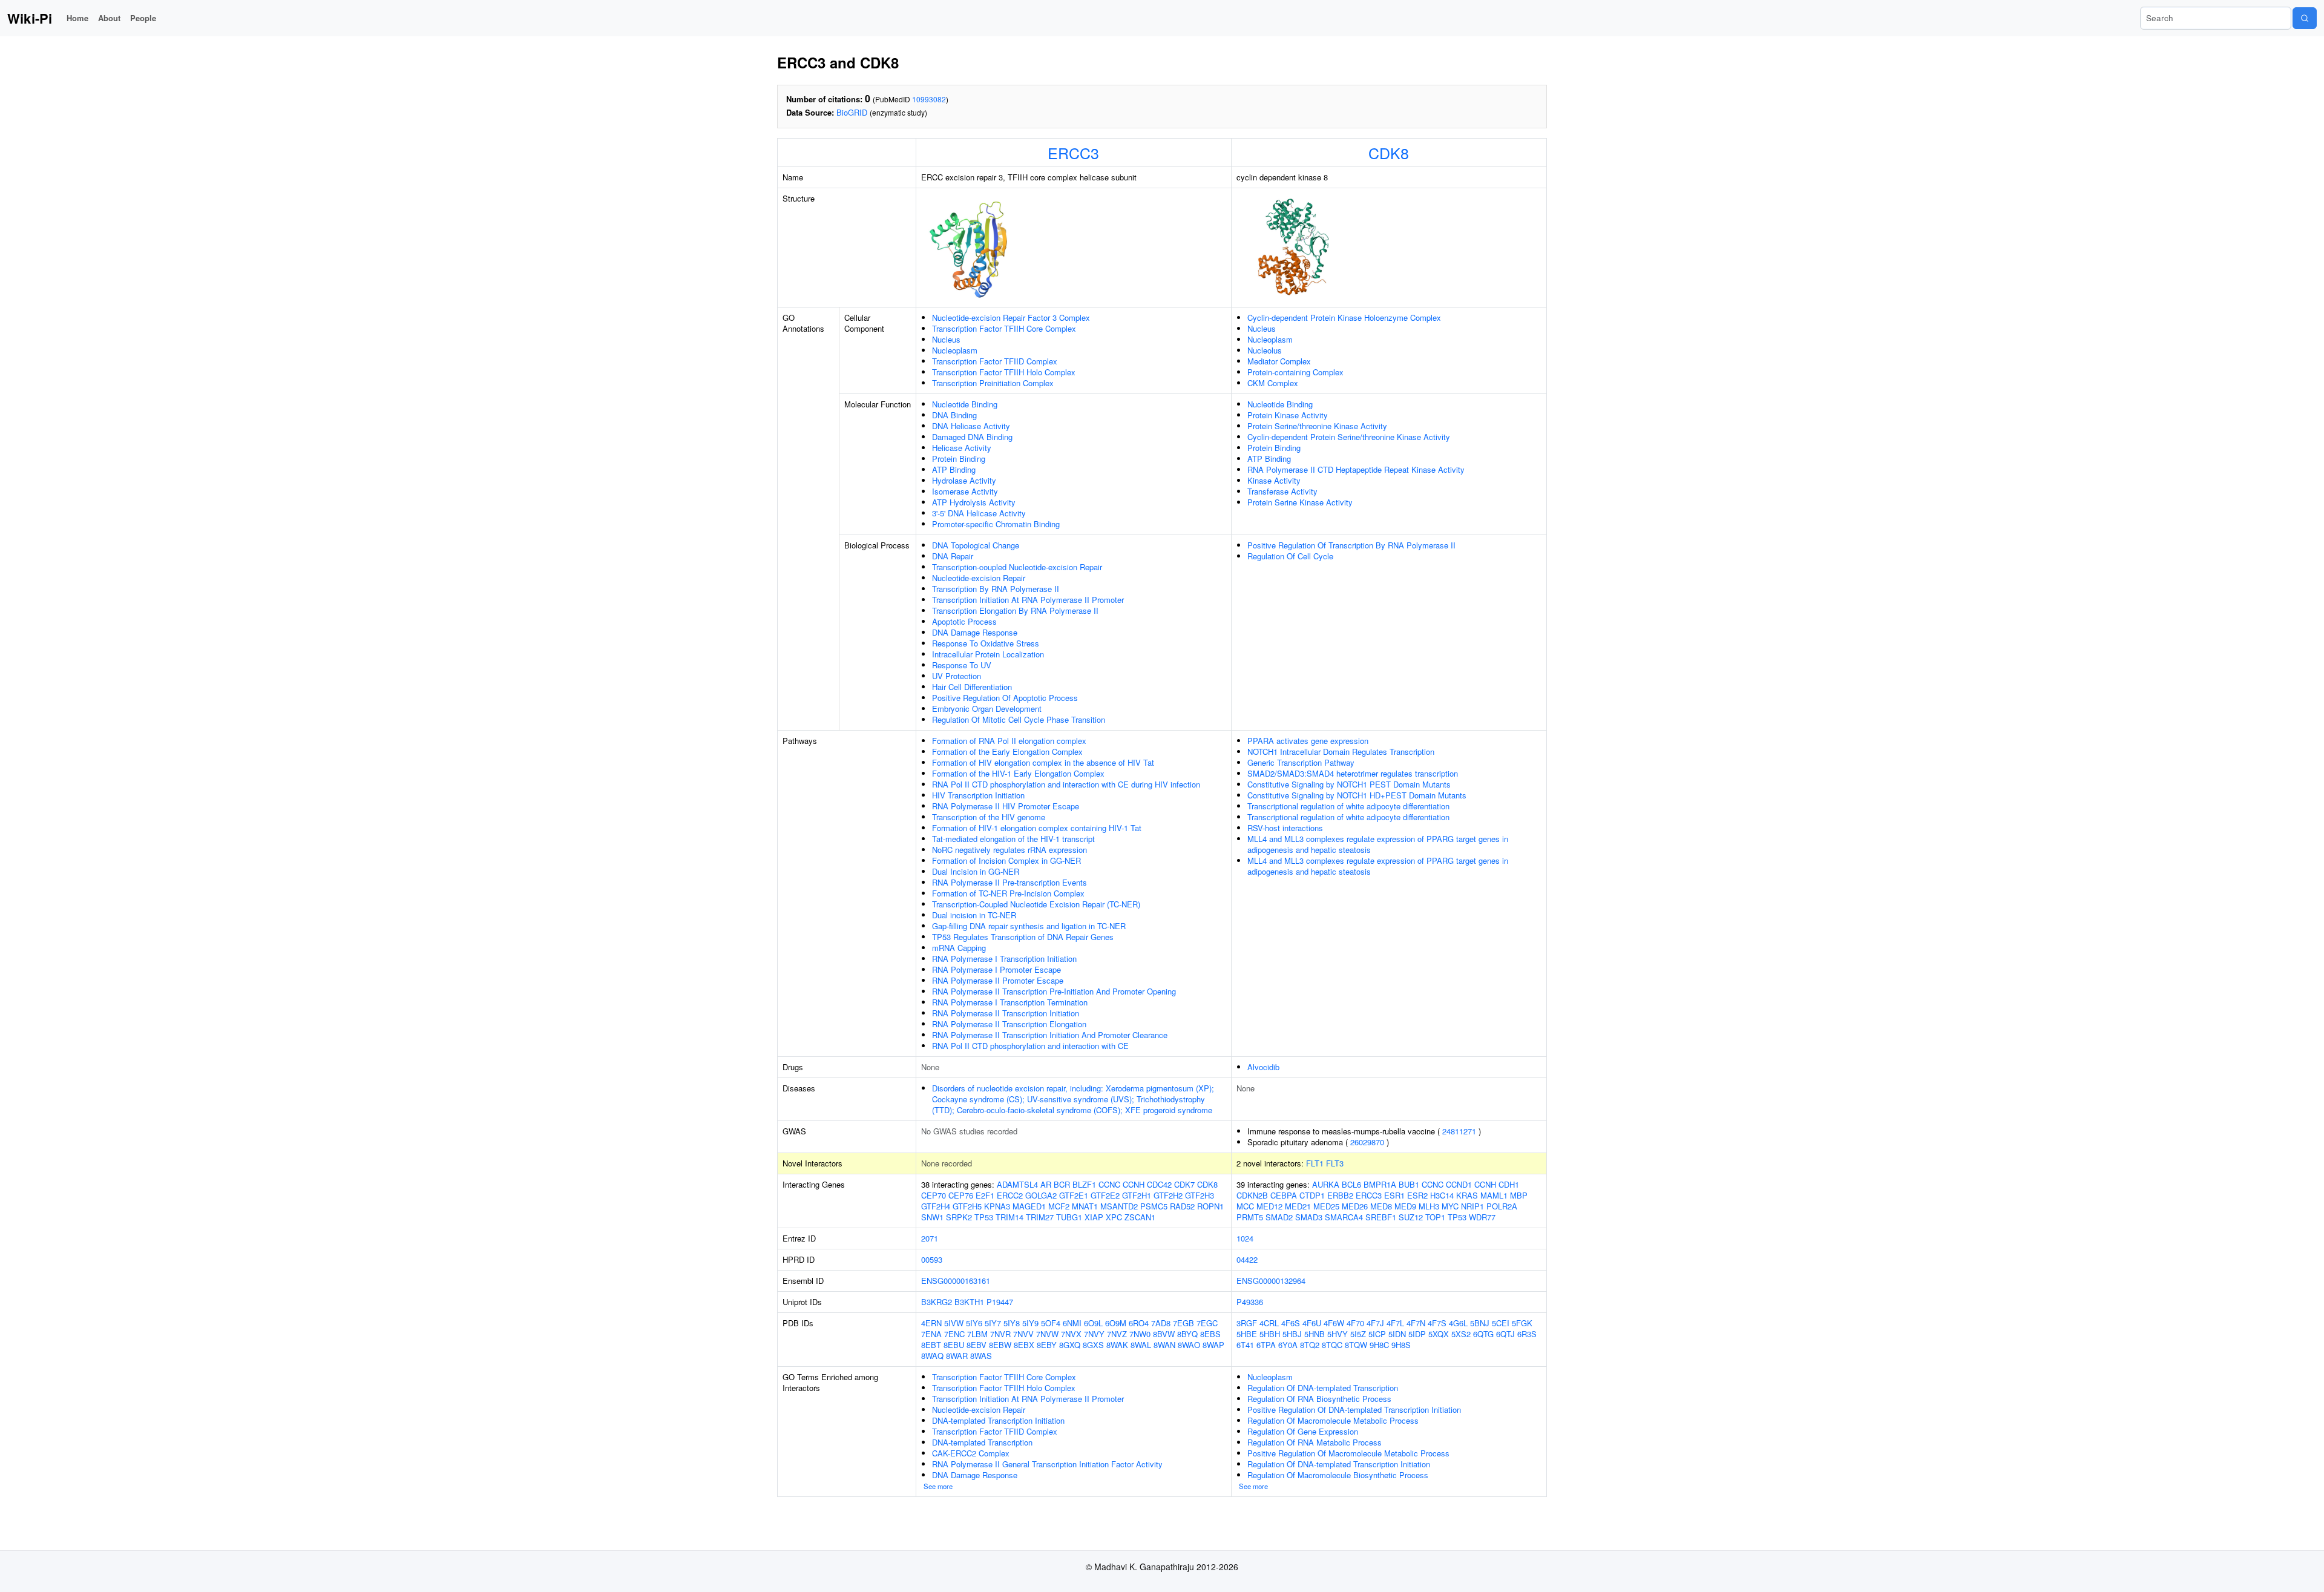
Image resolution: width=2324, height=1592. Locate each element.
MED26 (1355, 1206)
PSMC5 (1154, 1206)
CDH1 (1509, 1184)
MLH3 (1429, 1206)
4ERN (931, 1323)
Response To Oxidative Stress (986, 643)
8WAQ (932, 1356)
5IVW (954, 1323)
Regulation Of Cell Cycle (1290, 556)
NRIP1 (1472, 1206)
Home (77, 18)
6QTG (1483, 1334)
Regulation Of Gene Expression (1303, 1431)
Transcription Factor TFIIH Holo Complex (1004, 372)
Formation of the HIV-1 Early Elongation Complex (1018, 773)
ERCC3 (1073, 153)
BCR (1062, 1184)
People (143, 18)
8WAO (1189, 1345)
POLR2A (1502, 1206)
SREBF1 (1381, 1217)
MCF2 (1059, 1206)
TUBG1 (1069, 1217)
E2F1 (985, 1195)
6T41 (1245, 1345)
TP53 (984, 1217)
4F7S (1437, 1323)
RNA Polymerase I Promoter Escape (996, 969)
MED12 (1269, 1206)
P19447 (1000, 1302)
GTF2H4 (936, 1206)
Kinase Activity (1274, 480)
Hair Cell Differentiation (972, 687)
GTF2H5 (967, 1206)
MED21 (1298, 1206)
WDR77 (1482, 1217)
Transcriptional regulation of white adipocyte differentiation (1348, 806)
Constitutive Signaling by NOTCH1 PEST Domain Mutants (1349, 784)
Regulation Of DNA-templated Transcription (1323, 1388)
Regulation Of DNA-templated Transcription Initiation (1339, 1464)
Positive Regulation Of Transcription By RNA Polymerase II (1351, 545)
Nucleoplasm (955, 350)
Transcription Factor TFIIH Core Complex (1004, 328)
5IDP (1417, 1334)
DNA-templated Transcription (982, 1442)
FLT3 (1335, 1163)
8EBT (931, 1345)
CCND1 (1459, 1184)
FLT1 (1315, 1163)
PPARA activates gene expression (1308, 741)
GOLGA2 (1041, 1195)
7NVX (1071, 1334)
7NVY (1094, 1334)
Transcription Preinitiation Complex (993, 383)
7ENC (954, 1334)
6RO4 (1139, 1323)
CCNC (1109, 1184)
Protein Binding (959, 459)
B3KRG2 (937, 1302)
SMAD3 (1309, 1217)
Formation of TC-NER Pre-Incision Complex (1008, 893)
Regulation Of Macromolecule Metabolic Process (1333, 1420)
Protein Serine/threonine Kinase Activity (1317, 426)
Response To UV (962, 665)
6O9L (1093, 1323)
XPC (1114, 1217)
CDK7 (1184, 1184)
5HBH (1270, 1334)
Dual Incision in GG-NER (976, 871)
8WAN (1164, 1345)
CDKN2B (1252, 1195)
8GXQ (1070, 1345)
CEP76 (961, 1195)
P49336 (1250, 1302)
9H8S (1401, 1345)
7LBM (977, 1334)
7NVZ (1117, 1334)
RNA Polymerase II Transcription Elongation (1009, 1024)
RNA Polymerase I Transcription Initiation (1004, 959)
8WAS (981, 1356)
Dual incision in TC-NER (974, 915)
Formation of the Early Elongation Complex (1007, 752)
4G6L (1458, 1323)
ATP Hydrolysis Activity (974, 502)
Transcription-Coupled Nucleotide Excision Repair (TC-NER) (1036, 904)
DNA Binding (954, 415)
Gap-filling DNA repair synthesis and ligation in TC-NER (1029, 926)
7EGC (1207, 1323)
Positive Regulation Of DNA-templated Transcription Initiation (1354, 1409)
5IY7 (993, 1323)
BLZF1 (1084, 1184)
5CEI (1501, 1323)
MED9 (1405, 1206)
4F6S (1291, 1323)
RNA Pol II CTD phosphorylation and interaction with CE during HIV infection (1066, 784)
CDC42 (1159, 1184)
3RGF (1247, 1323)
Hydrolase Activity (964, 480)
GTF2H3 (1200, 1195)
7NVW (1047, 1334)
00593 (932, 1259)
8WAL (1141, 1345)
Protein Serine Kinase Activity (1300, 502)
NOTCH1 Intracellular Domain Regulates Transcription (1341, 752)
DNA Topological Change (976, 545)
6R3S (1527, 1334)
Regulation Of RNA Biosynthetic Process (1319, 1399)
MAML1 (1494, 1195)
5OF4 (1051, 1323)
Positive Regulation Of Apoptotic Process (1005, 698)
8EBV (977, 1345)
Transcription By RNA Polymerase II (996, 589)
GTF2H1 (1137, 1195)
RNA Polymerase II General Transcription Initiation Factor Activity (1047, 1464)
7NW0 (1140, 1334)
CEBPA (1284, 1195)
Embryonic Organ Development (987, 709)
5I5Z (1358, 1334)
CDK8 (1389, 153)
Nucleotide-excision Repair (979, 578)
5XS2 (1461, 1334)
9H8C (1379, 1345)
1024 (1245, 1238)
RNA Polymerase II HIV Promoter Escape (1006, 806)
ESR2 (1417, 1195)
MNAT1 (1085, 1206)
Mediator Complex (1279, 361)
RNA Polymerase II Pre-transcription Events (1009, 882)
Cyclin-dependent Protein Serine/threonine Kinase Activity (1349, 437)
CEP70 (934, 1195)
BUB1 (1409, 1184)
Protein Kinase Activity (1288, 415)
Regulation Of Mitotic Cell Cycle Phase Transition (1019, 719)
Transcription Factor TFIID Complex (995, 361)
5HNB (1315, 1334)
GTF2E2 (1105, 1195)
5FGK (1522, 1323)
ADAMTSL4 (1017, 1184)
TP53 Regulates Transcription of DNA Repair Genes (1023, 937)
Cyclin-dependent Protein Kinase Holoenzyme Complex (1344, 317)
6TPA (1266, 1345)
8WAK (1117, 1345)
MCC (1245, 1206)
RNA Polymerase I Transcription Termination (1010, 1002)
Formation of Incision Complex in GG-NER (1006, 860)
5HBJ (1292, 1334)
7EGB (1183, 1323)
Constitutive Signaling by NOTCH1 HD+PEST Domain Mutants (1357, 795)
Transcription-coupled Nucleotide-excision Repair (1017, 567)
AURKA (1326, 1184)
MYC (1450, 1206)
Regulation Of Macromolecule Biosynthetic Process (1338, 1475)
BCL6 (1351, 1184)
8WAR (957, 1356)
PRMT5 (1250, 1217)
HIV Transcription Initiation (978, 795)
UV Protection (957, 676)
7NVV (1023, 1334)
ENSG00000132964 (1271, 1281)
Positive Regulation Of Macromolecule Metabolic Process (1348, 1453)
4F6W (1334, 1323)
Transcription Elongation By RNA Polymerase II (1015, 610)
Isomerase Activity (965, 491)
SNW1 (932, 1217)
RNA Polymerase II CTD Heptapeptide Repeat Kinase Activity (1356, 469)
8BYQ (1187, 1334)
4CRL (1269, 1323)
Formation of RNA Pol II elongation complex (1009, 741)
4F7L (1395, 1323)
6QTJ (1505, 1334)
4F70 (1355, 1323)
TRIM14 (1009, 1217)
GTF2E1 (1074, 1195)
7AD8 (1161, 1323)
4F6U (1312, 1323)
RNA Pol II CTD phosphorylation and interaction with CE (1030, 1046)
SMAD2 (1279, 1217)
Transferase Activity (1282, 491)
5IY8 (1012, 1323)
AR (1046, 1184)
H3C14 (1442, 1195)
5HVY (1338, 1334)
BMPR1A (1380, 1184)
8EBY (1047, 1345)
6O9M (1116, 1323)
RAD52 (1182, 1206)
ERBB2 (1340, 1195)
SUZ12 (1411, 1217)
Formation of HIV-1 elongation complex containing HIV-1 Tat (1037, 828)
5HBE (1247, 1334)
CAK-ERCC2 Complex (971, 1453)
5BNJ (1480, 1323)
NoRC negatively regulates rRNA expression (1009, 850)
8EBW (1000, 1345)
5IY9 (1030, 1323)
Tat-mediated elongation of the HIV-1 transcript (1013, 839)
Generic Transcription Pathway (1301, 762)
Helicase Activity (962, 448)
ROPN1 (1210, 1206)
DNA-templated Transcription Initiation (998, 1420)
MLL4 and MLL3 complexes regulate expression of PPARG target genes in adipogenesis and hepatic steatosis (1378, 844)
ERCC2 (1010, 1195)
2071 (930, 1238)
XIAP (1094, 1217)
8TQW (1356, 1345)
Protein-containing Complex (1295, 372)
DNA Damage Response (975, 632)
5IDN (1397, 1334)
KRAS (1467, 1195)
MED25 (1326, 1206)
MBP (1519, 1195)
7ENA (931, 1334)
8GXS (1093, 1345)
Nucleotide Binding (965, 404)
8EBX (1024, 1345)
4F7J (1375, 1323)
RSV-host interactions (1285, 828)
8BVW (1164, 1334)
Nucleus (946, 339)
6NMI (1072, 1323)
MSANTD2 (1119, 1206)
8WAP (1213, 1345)
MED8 (1381, 1206)
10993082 (929, 99)
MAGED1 (1029, 1206)
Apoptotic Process (964, 621)
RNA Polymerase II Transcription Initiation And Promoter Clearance (1050, 1035)
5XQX (1439, 1334)
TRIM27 (1040, 1217)
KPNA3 (997, 1206)
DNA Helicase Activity (971, 426)
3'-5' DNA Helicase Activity (979, 513)
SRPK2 (959, 1217)
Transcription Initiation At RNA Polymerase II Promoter (1028, 600)
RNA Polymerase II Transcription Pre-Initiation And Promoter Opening (1054, 991)
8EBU (954, 1345)
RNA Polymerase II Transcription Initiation (1006, 1013)
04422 (1247, 1259)
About (109, 18)
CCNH (1134, 1184)
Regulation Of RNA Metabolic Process (1315, 1442)
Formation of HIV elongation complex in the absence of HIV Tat (1043, 762)
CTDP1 (1312, 1195)
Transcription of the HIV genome (989, 817)
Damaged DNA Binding (972, 437)
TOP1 (1435, 1217)
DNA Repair (953, 556)
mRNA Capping (959, 948)
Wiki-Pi (30, 18)
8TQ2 (1310, 1345)
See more (938, 1486)
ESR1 (1394, 1195)
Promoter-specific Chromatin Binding (996, 524)
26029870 (1367, 1142)
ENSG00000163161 (956, 1281)
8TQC (1332, 1345)
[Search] (2305, 18)
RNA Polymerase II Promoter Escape (998, 980)
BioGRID (852, 112)
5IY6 (974, 1323)
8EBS (1210, 1334)
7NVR (1000, 1334)
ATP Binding (954, 469)
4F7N (1416, 1323)
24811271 (1459, 1131)
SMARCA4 (1344, 1217)
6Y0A (1288, 1345)
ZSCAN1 (1140, 1217)
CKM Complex (1273, 383)
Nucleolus (1265, 350)
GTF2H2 (1168, 1195)
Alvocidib (1263, 1067)
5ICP (1377, 1334)
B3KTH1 (969, 1302)
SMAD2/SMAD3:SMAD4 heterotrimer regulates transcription (1353, 773)
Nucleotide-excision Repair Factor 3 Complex (1011, 317)
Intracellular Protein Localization (988, 654)
